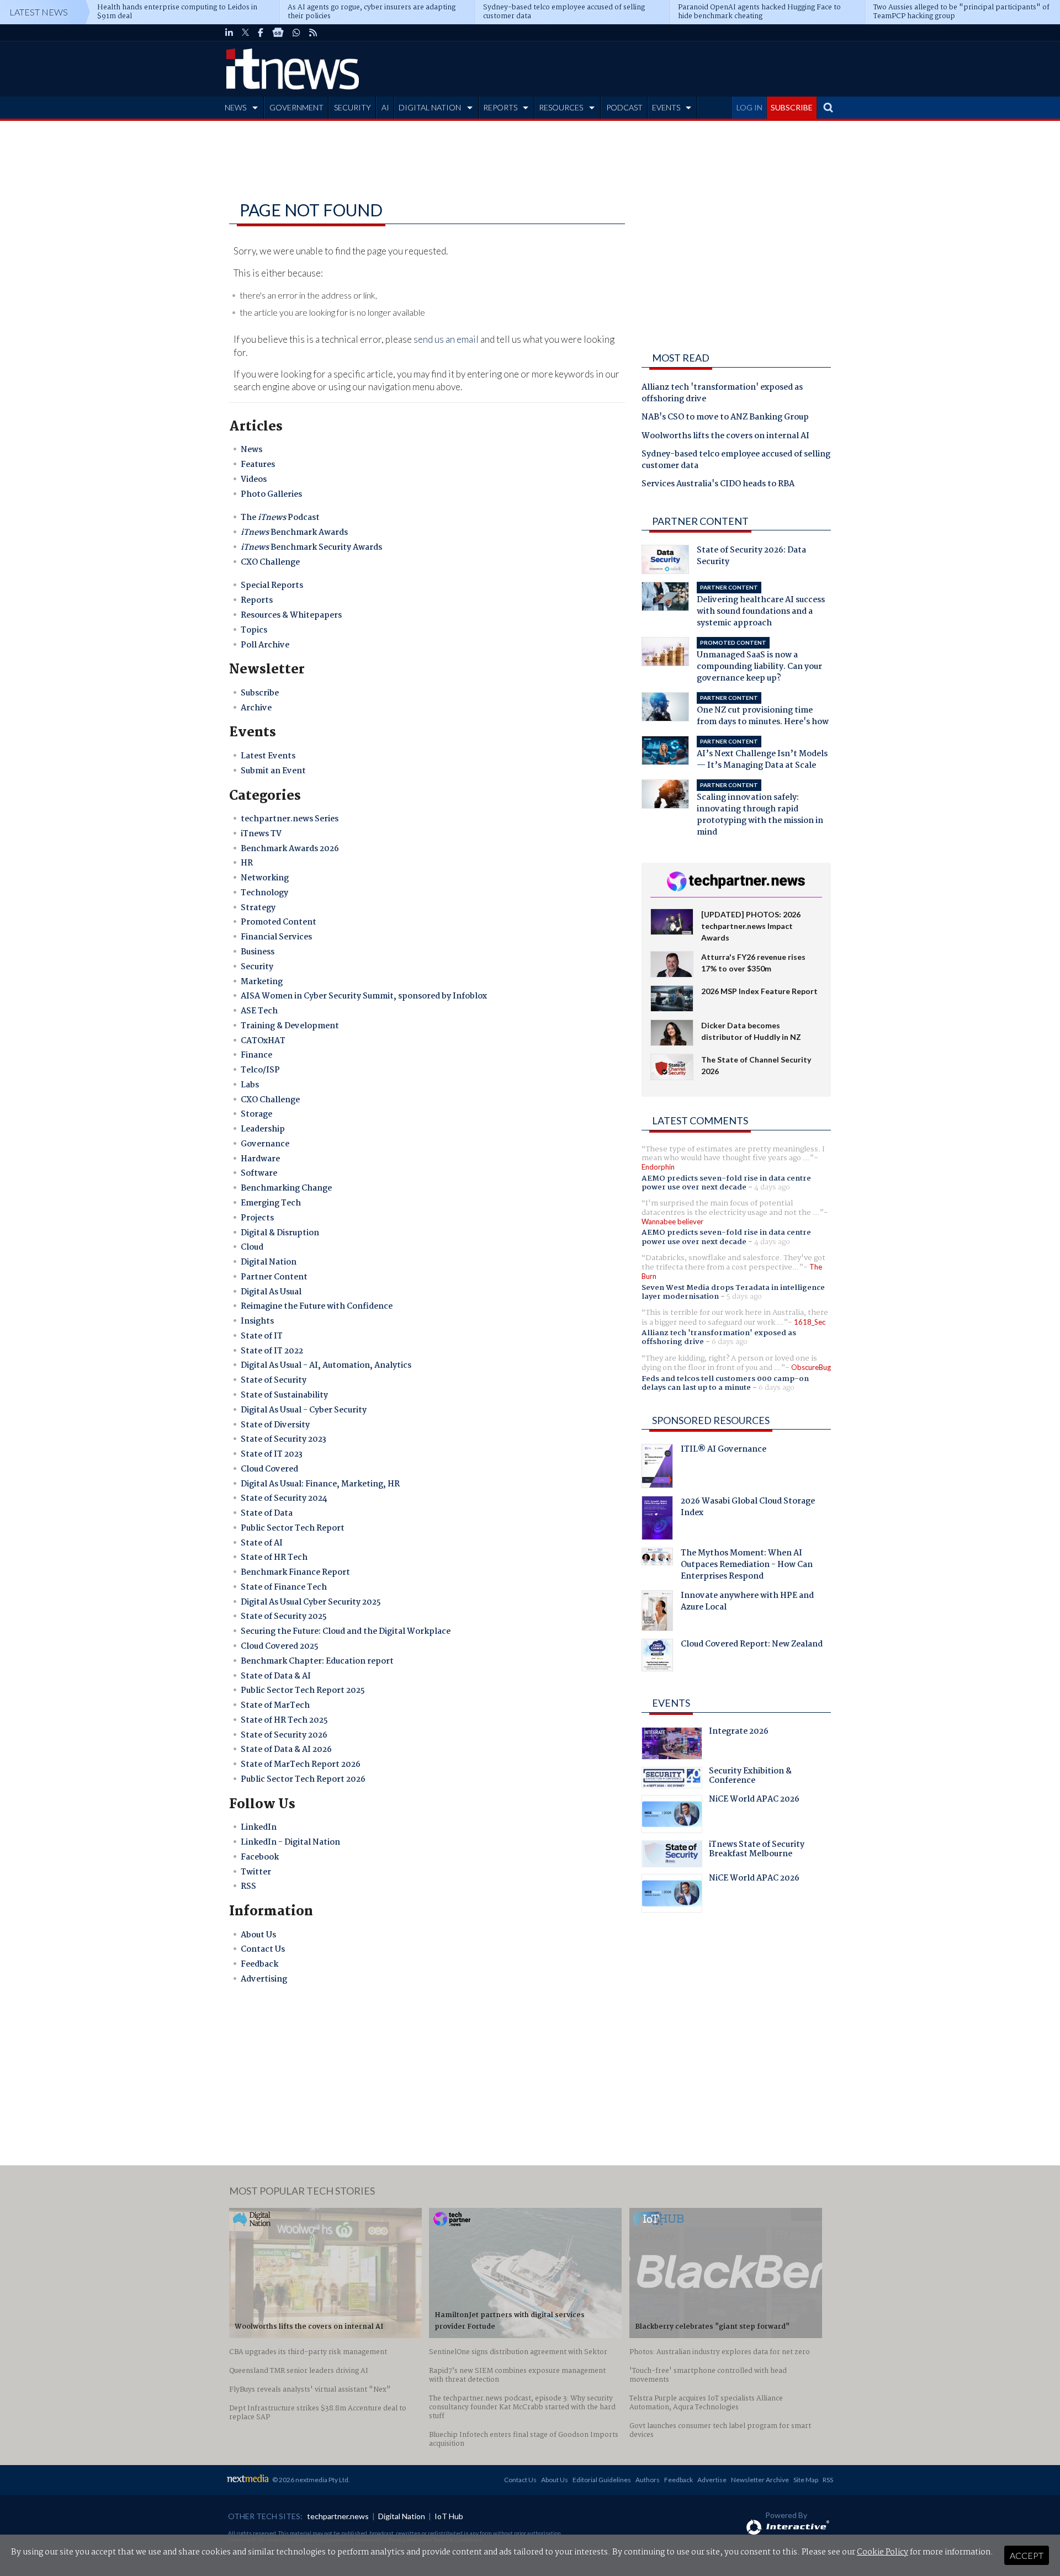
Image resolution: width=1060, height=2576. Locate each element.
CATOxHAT (263, 1041)
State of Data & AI (276, 1676)
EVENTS (666, 107)
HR (247, 863)
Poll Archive (265, 645)
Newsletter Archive (760, 2480)
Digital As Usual (271, 1292)
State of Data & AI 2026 (286, 1750)
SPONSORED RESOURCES (711, 1420)
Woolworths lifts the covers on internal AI (725, 437)
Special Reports (272, 586)
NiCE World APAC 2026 (754, 1800)
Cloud (252, 1247)
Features (258, 465)
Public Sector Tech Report (293, 1528)
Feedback (259, 1964)
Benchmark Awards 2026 (290, 849)
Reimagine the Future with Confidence (317, 1306)
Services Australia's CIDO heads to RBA (718, 485)
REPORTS (500, 107)
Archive (256, 708)
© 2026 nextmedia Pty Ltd (310, 2480)
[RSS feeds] (313, 33)
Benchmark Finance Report (295, 1573)
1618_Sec (810, 1322)
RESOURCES (561, 107)
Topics (254, 630)
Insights (257, 1321)
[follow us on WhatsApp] (296, 33)
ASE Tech (259, 1011)
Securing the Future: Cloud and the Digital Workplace (346, 1632)
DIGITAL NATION (430, 107)
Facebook (260, 1857)
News (251, 450)
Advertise (712, 2480)
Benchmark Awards (294, 533)
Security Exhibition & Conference (750, 1777)
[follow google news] (278, 33)
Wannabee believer (672, 1221)
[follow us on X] (245, 33)
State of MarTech (275, 1706)
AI (385, 107)
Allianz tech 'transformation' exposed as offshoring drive (722, 394)
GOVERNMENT (296, 107)
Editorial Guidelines (602, 2480)
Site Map (806, 2480)
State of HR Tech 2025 (284, 1720)
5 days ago (744, 1297)
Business (258, 952)
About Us (258, 1935)
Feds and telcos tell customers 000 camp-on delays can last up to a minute (725, 1383)
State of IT (262, 1336)
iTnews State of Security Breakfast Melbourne (757, 1851)
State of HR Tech (274, 1558)
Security (257, 967)
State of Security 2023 (283, 1440)
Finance (256, 1055)
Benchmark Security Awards (311, 548)
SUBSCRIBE (792, 107)
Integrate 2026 (739, 1733)
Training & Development (290, 1026)
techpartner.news (338, 2516)
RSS (248, 1887)
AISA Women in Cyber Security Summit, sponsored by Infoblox (364, 996)
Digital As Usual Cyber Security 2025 (311, 1602)
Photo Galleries (271, 495)
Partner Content (274, 1277)
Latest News (39, 12)
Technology (264, 893)
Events (671, 1703)
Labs (250, 1085)
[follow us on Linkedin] (229, 33)
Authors (648, 2480)
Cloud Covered (269, 1469)
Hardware (260, 1159)
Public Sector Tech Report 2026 (303, 1780)
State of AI (262, 1543)
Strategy (258, 908)
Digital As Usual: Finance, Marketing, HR (320, 1484)
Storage (256, 1114)
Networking (265, 878)
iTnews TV (261, 834)
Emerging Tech (271, 1203)
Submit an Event (273, 771)
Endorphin (658, 1167)
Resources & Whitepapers (291, 615)
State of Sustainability (284, 1395)
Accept (1027, 2555)
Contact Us (263, 1950)
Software (259, 1173)
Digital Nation (269, 1262)
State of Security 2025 (284, 1617)
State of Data (267, 1513)
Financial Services (276, 937)
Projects (257, 1218)
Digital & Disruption (280, 1233)
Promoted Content (279, 922)
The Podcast (280, 518)
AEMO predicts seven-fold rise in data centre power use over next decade (726, 1183)
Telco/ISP (260, 1070)
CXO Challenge (270, 562)
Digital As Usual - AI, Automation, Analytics (326, 1366)
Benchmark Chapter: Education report (317, 1661)
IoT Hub (449, 2516)
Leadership (263, 1129)
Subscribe (260, 693)
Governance (265, 1144)
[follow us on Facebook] (261, 33)
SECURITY (353, 107)
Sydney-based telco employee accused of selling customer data (736, 461)
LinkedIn (259, 1828)
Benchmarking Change (286, 1188)
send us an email (446, 339)
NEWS (235, 107)
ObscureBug (811, 1367)
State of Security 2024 (284, 1499)
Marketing (262, 982)
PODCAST (624, 107)
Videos (254, 480)
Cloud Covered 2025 (280, 1646)
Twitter (256, 1872)
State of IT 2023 (272, 1454)
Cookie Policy (883, 2552)
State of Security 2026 (284, 1735)
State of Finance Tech (284, 1587)
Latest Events (268, 756)
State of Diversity (275, 1425)
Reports (257, 601)
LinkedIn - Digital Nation (290, 1842)
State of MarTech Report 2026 (301, 1765)
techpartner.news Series (290, 819)
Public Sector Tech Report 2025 (303, 1691)
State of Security (274, 1380)
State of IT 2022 (272, 1351)
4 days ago (772, 1187)
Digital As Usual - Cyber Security (304, 1410)
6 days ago (730, 1342)
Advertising (264, 1979)
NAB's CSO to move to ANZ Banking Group (725, 418)
